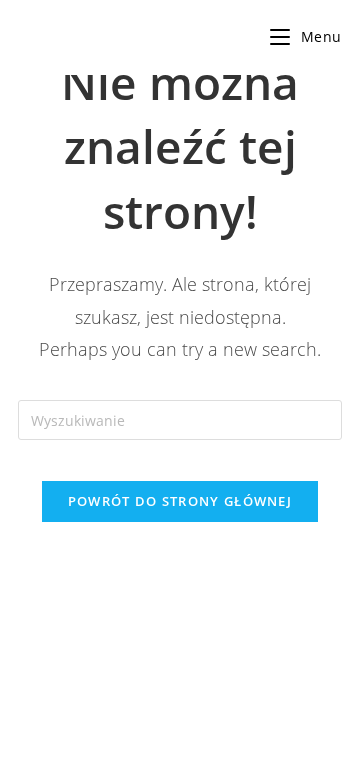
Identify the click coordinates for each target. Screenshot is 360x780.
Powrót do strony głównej (180, 501)
